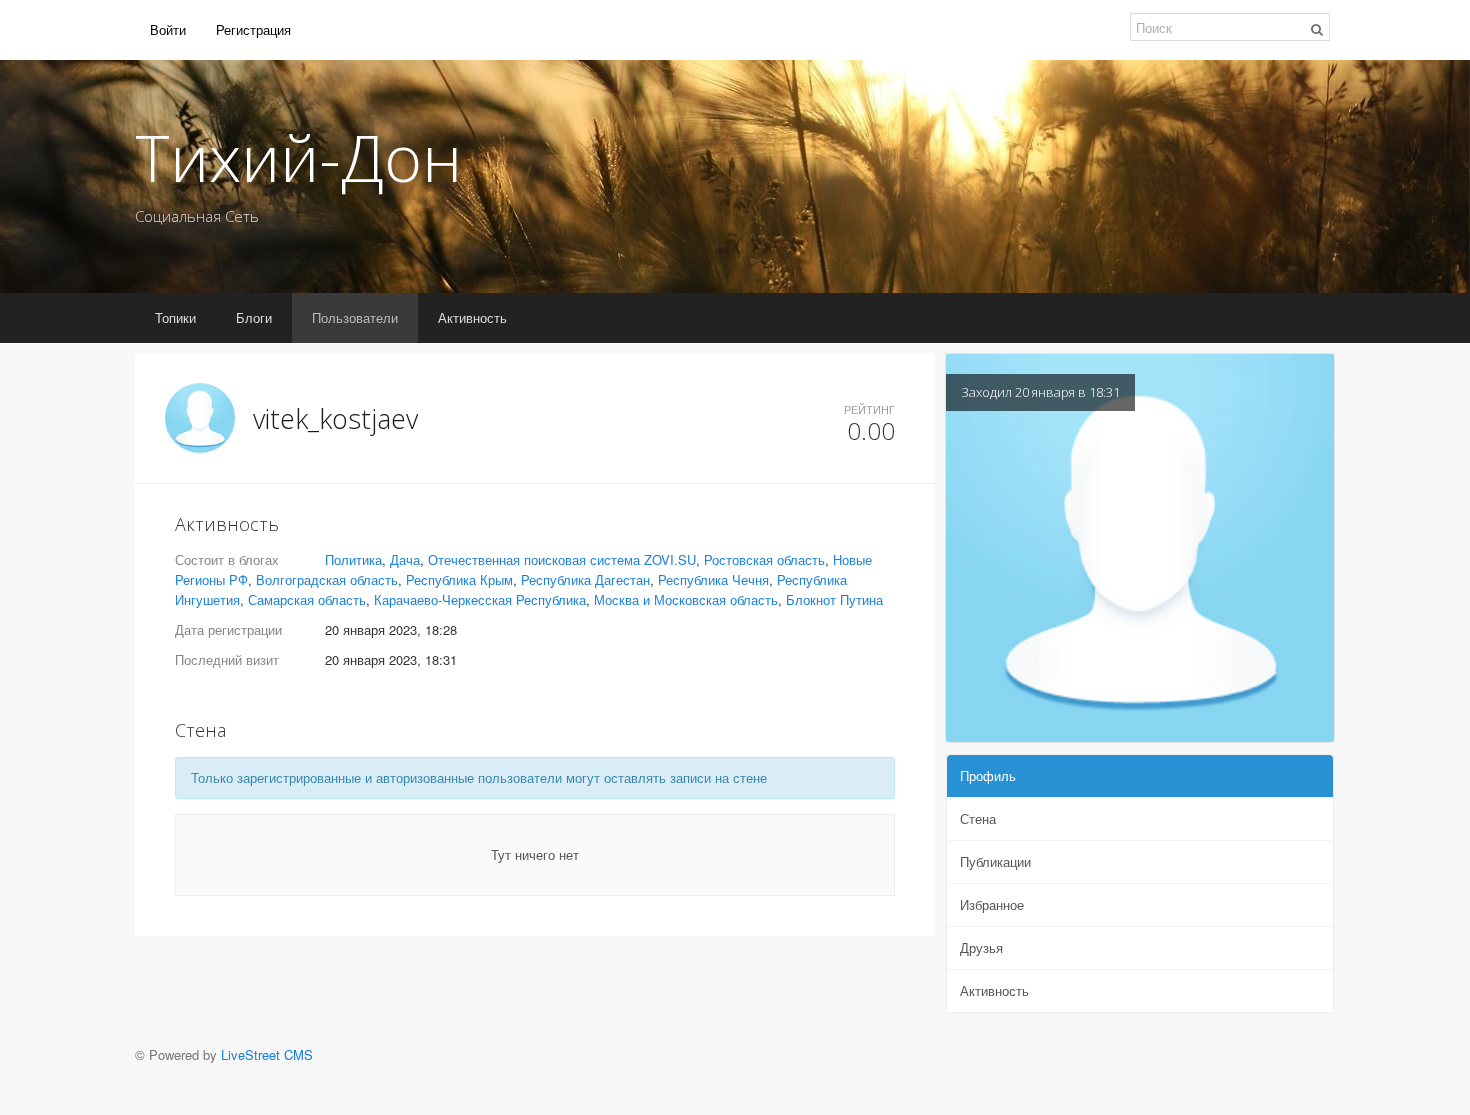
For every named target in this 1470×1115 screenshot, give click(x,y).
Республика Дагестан (585, 579)
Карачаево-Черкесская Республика (480, 599)
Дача (405, 559)
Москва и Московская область (686, 599)
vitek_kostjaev (335, 418)
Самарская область (307, 599)
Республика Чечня (713, 579)
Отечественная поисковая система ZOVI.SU (562, 559)
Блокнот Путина (834, 599)
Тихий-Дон (298, 157)
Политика (353, 559)
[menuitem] (168, 30)
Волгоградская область (327, 579)
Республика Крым (459, 579)
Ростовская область (764, 559)
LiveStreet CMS (267, 1054)
